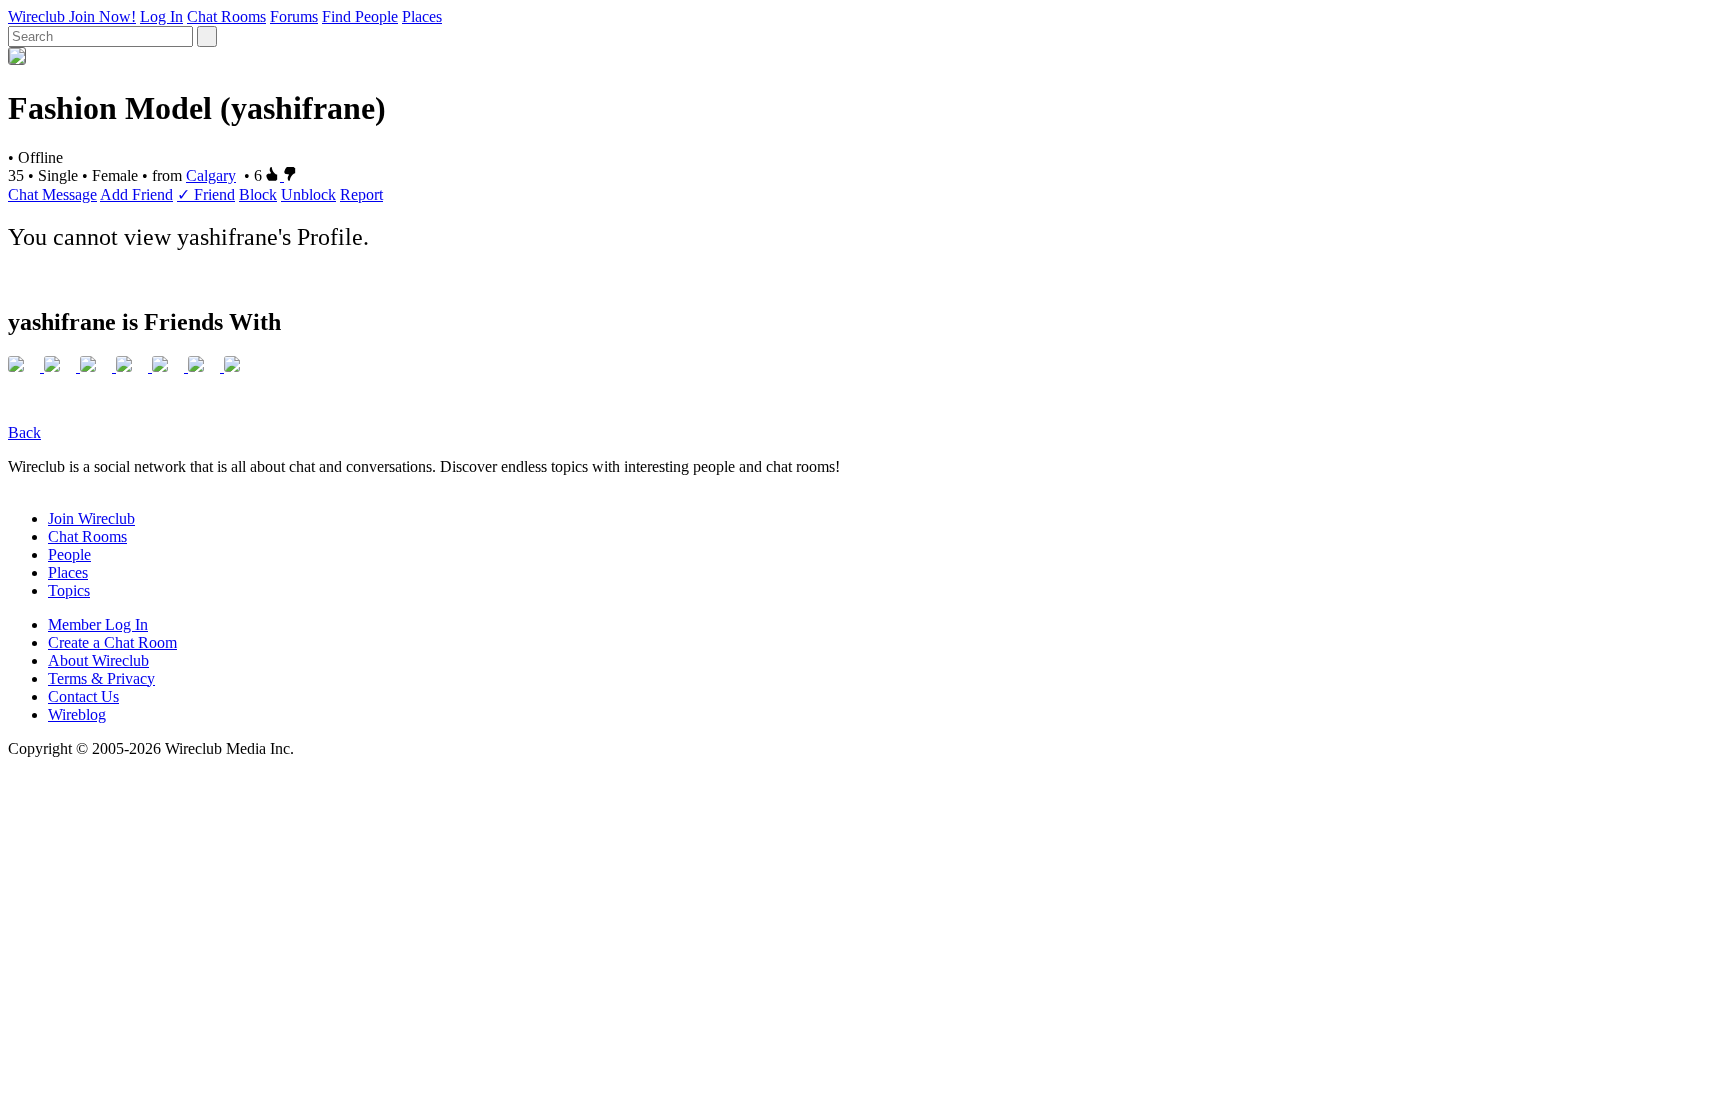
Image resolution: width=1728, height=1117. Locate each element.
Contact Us (83, 696)
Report (361, 194)
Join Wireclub (91, 518)
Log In (161, 16)
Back (24, 432)
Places (422, 16)
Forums (294, 16)
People (69, 554)
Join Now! (102, 16)
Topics (69, 590)
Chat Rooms (226, 16)
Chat (25, 194)
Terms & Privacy (101, 678)
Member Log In (98, 624)
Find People (360, 16)
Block (258, 194)
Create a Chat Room (112, 642)
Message (69, 194)
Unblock (308, 194)
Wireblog (77, 714)
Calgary (211, 175)
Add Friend (136, 194)
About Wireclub (98, 660)
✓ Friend (206, 194)
